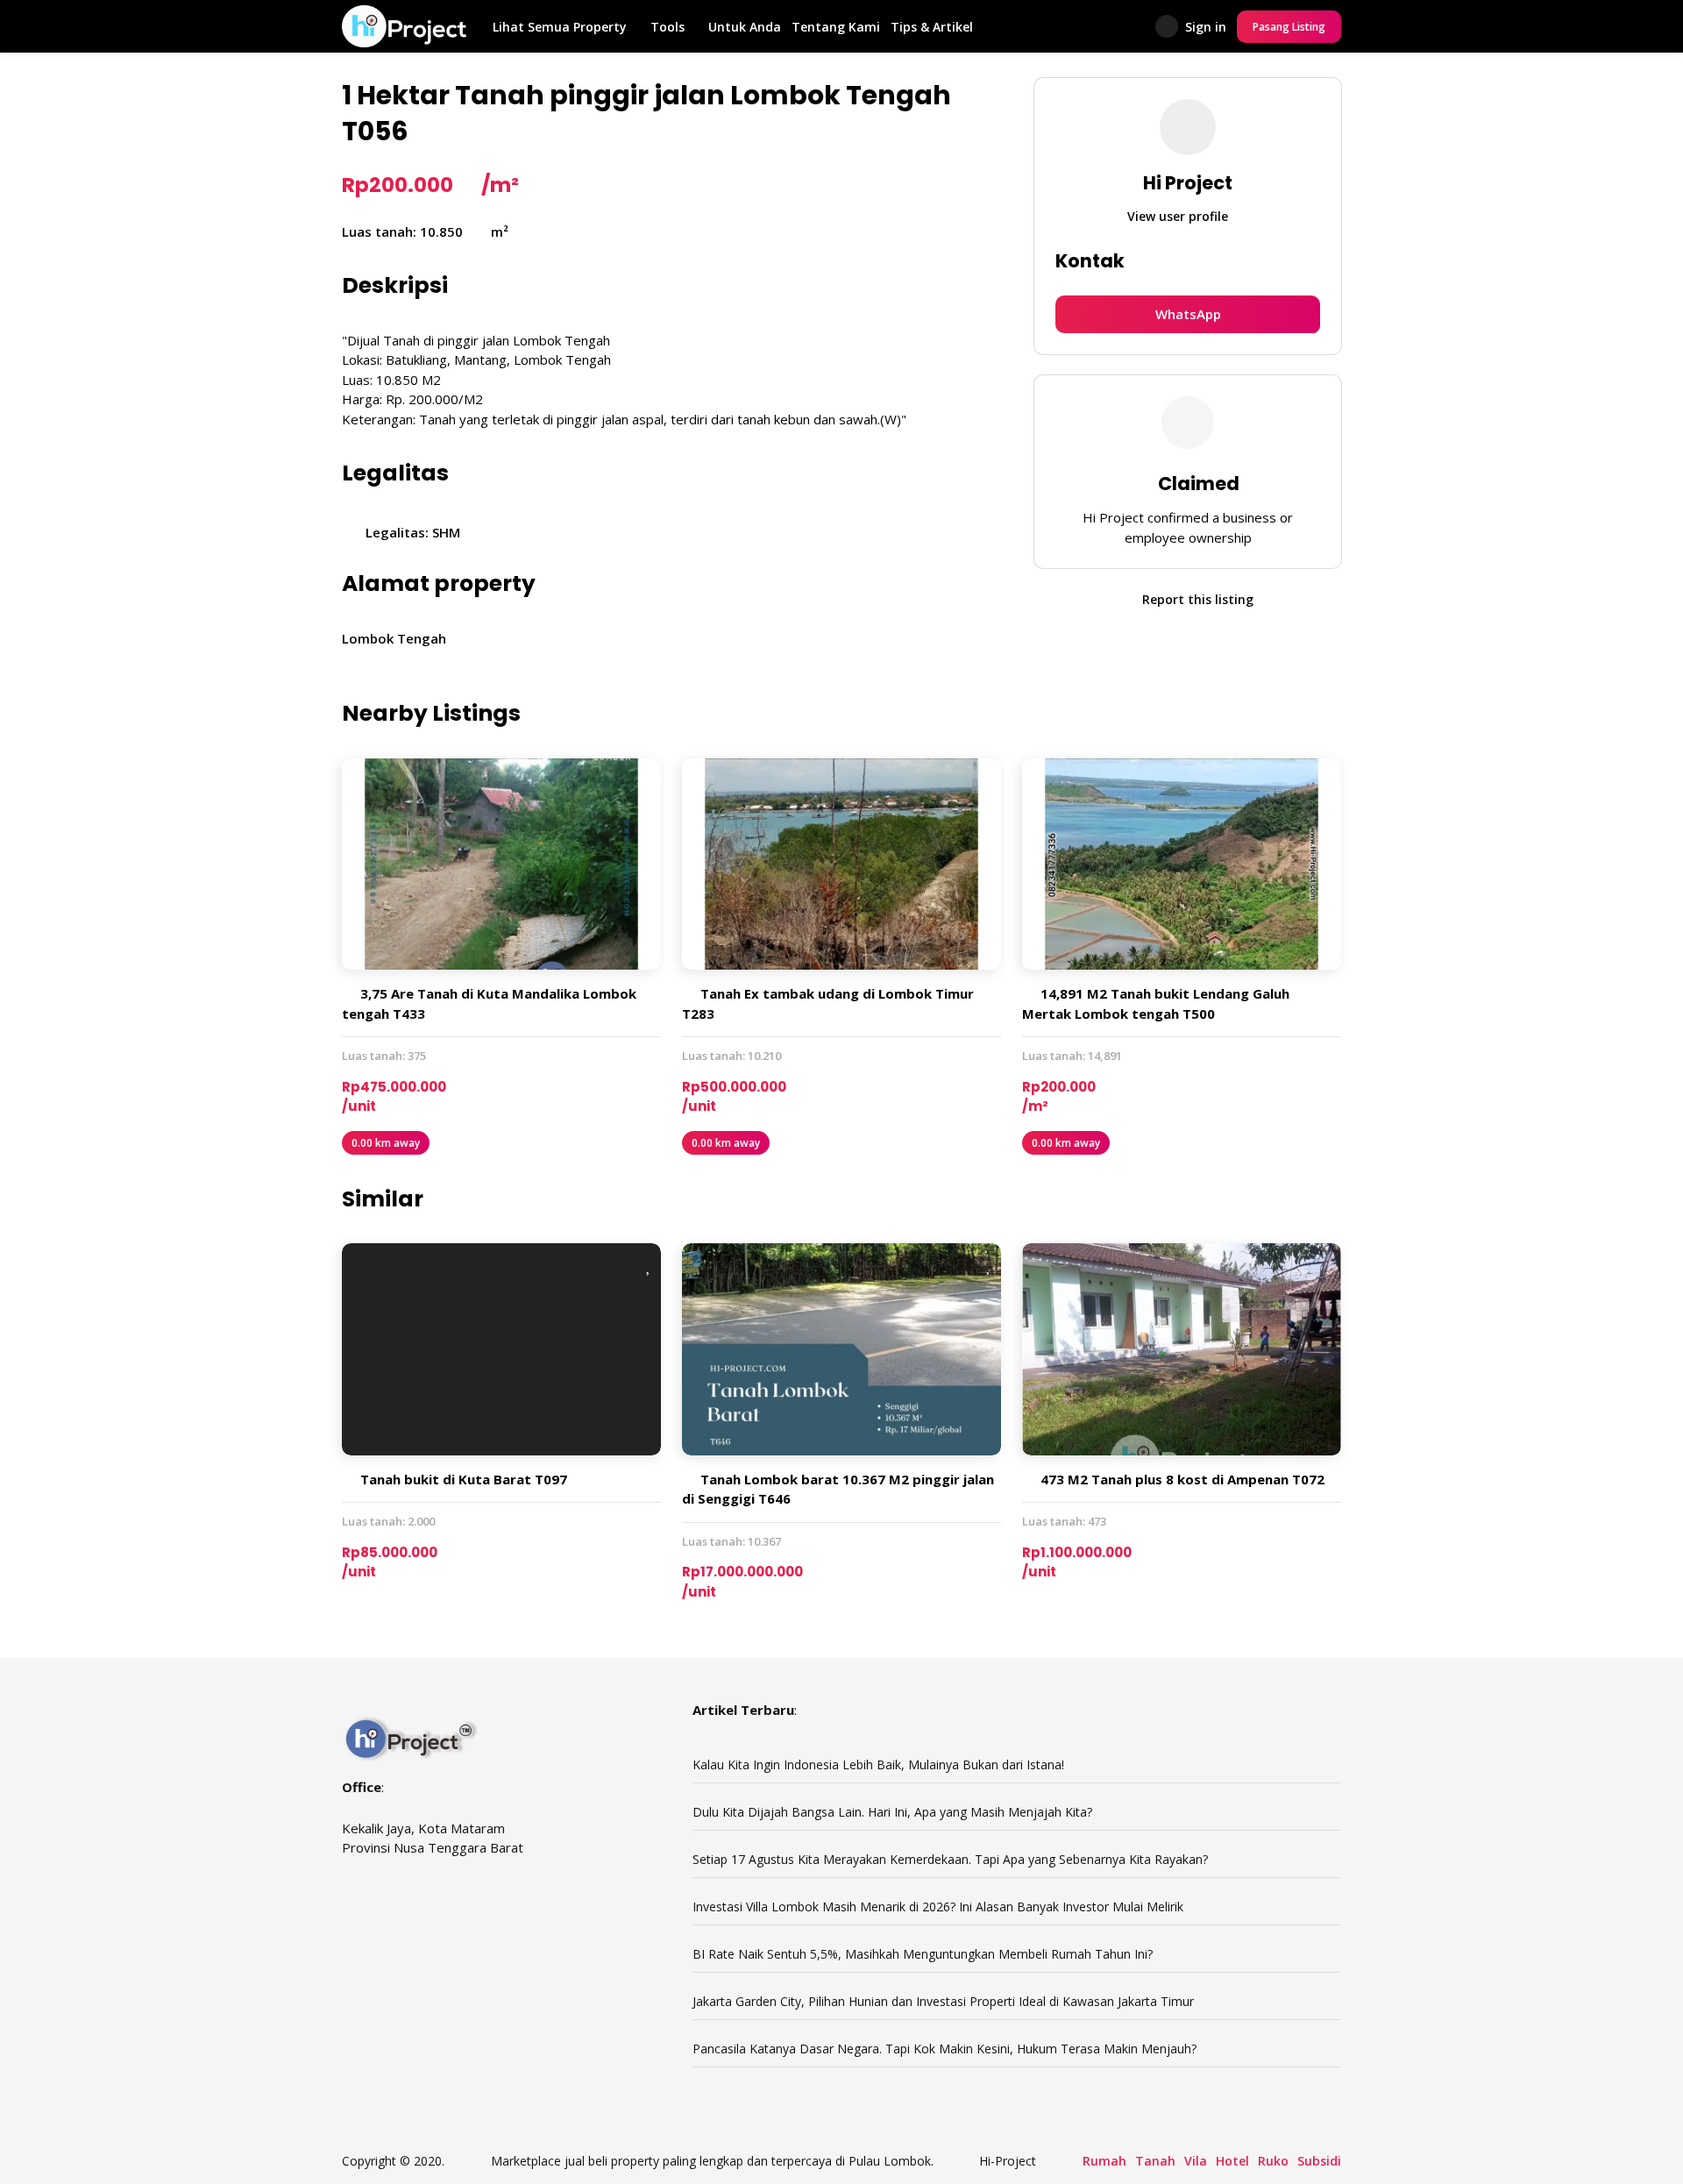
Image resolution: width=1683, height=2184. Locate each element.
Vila (1196, 2161)
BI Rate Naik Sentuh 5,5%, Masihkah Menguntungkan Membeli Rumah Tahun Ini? (923, 1954)
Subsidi (1319, 2161)
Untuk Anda (745, 27)
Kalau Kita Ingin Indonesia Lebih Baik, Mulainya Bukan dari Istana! (878, 1764)
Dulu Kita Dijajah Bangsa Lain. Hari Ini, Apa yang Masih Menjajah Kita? (892, 1812)
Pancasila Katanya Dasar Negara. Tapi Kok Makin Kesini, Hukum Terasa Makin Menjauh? (944, 2049)
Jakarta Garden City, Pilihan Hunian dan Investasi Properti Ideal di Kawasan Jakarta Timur (945, 2001)
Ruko (1273, 2161)
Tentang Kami (836, 27)
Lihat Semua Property (560, 27)
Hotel (1232, 2161)
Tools (668, 27)
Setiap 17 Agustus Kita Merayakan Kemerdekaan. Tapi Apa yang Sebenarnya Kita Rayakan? (950, 1859)
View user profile (1179, 217)
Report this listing (1196, 599)
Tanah (1155, 2161)
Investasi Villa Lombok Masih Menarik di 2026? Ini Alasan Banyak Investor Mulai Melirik (938, 1907)
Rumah (1104, 2161)
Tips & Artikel (932, 27)
